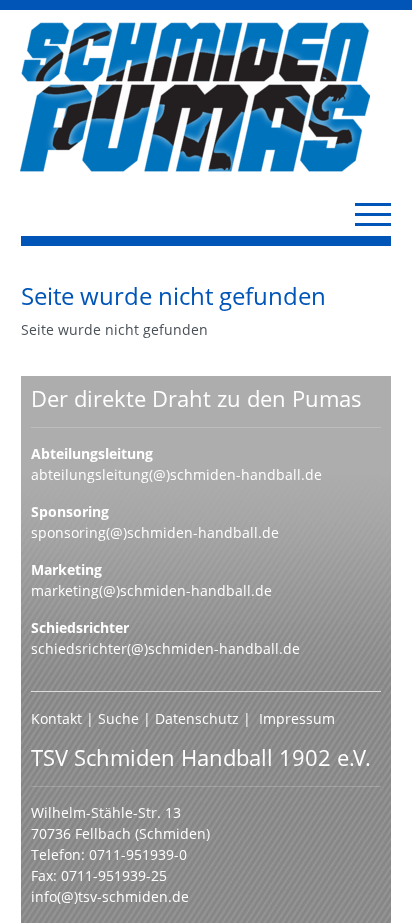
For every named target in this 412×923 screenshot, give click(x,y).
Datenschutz (197, 718)
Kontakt (56, 718)
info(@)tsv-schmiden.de (110, 896)
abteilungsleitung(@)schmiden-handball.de (176, 474)
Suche (120, 718)
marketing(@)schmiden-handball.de (151, 590)
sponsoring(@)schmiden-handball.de (155, 532)
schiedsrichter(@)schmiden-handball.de (165, 648)
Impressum (297, 718)
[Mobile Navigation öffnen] (373, 214)
